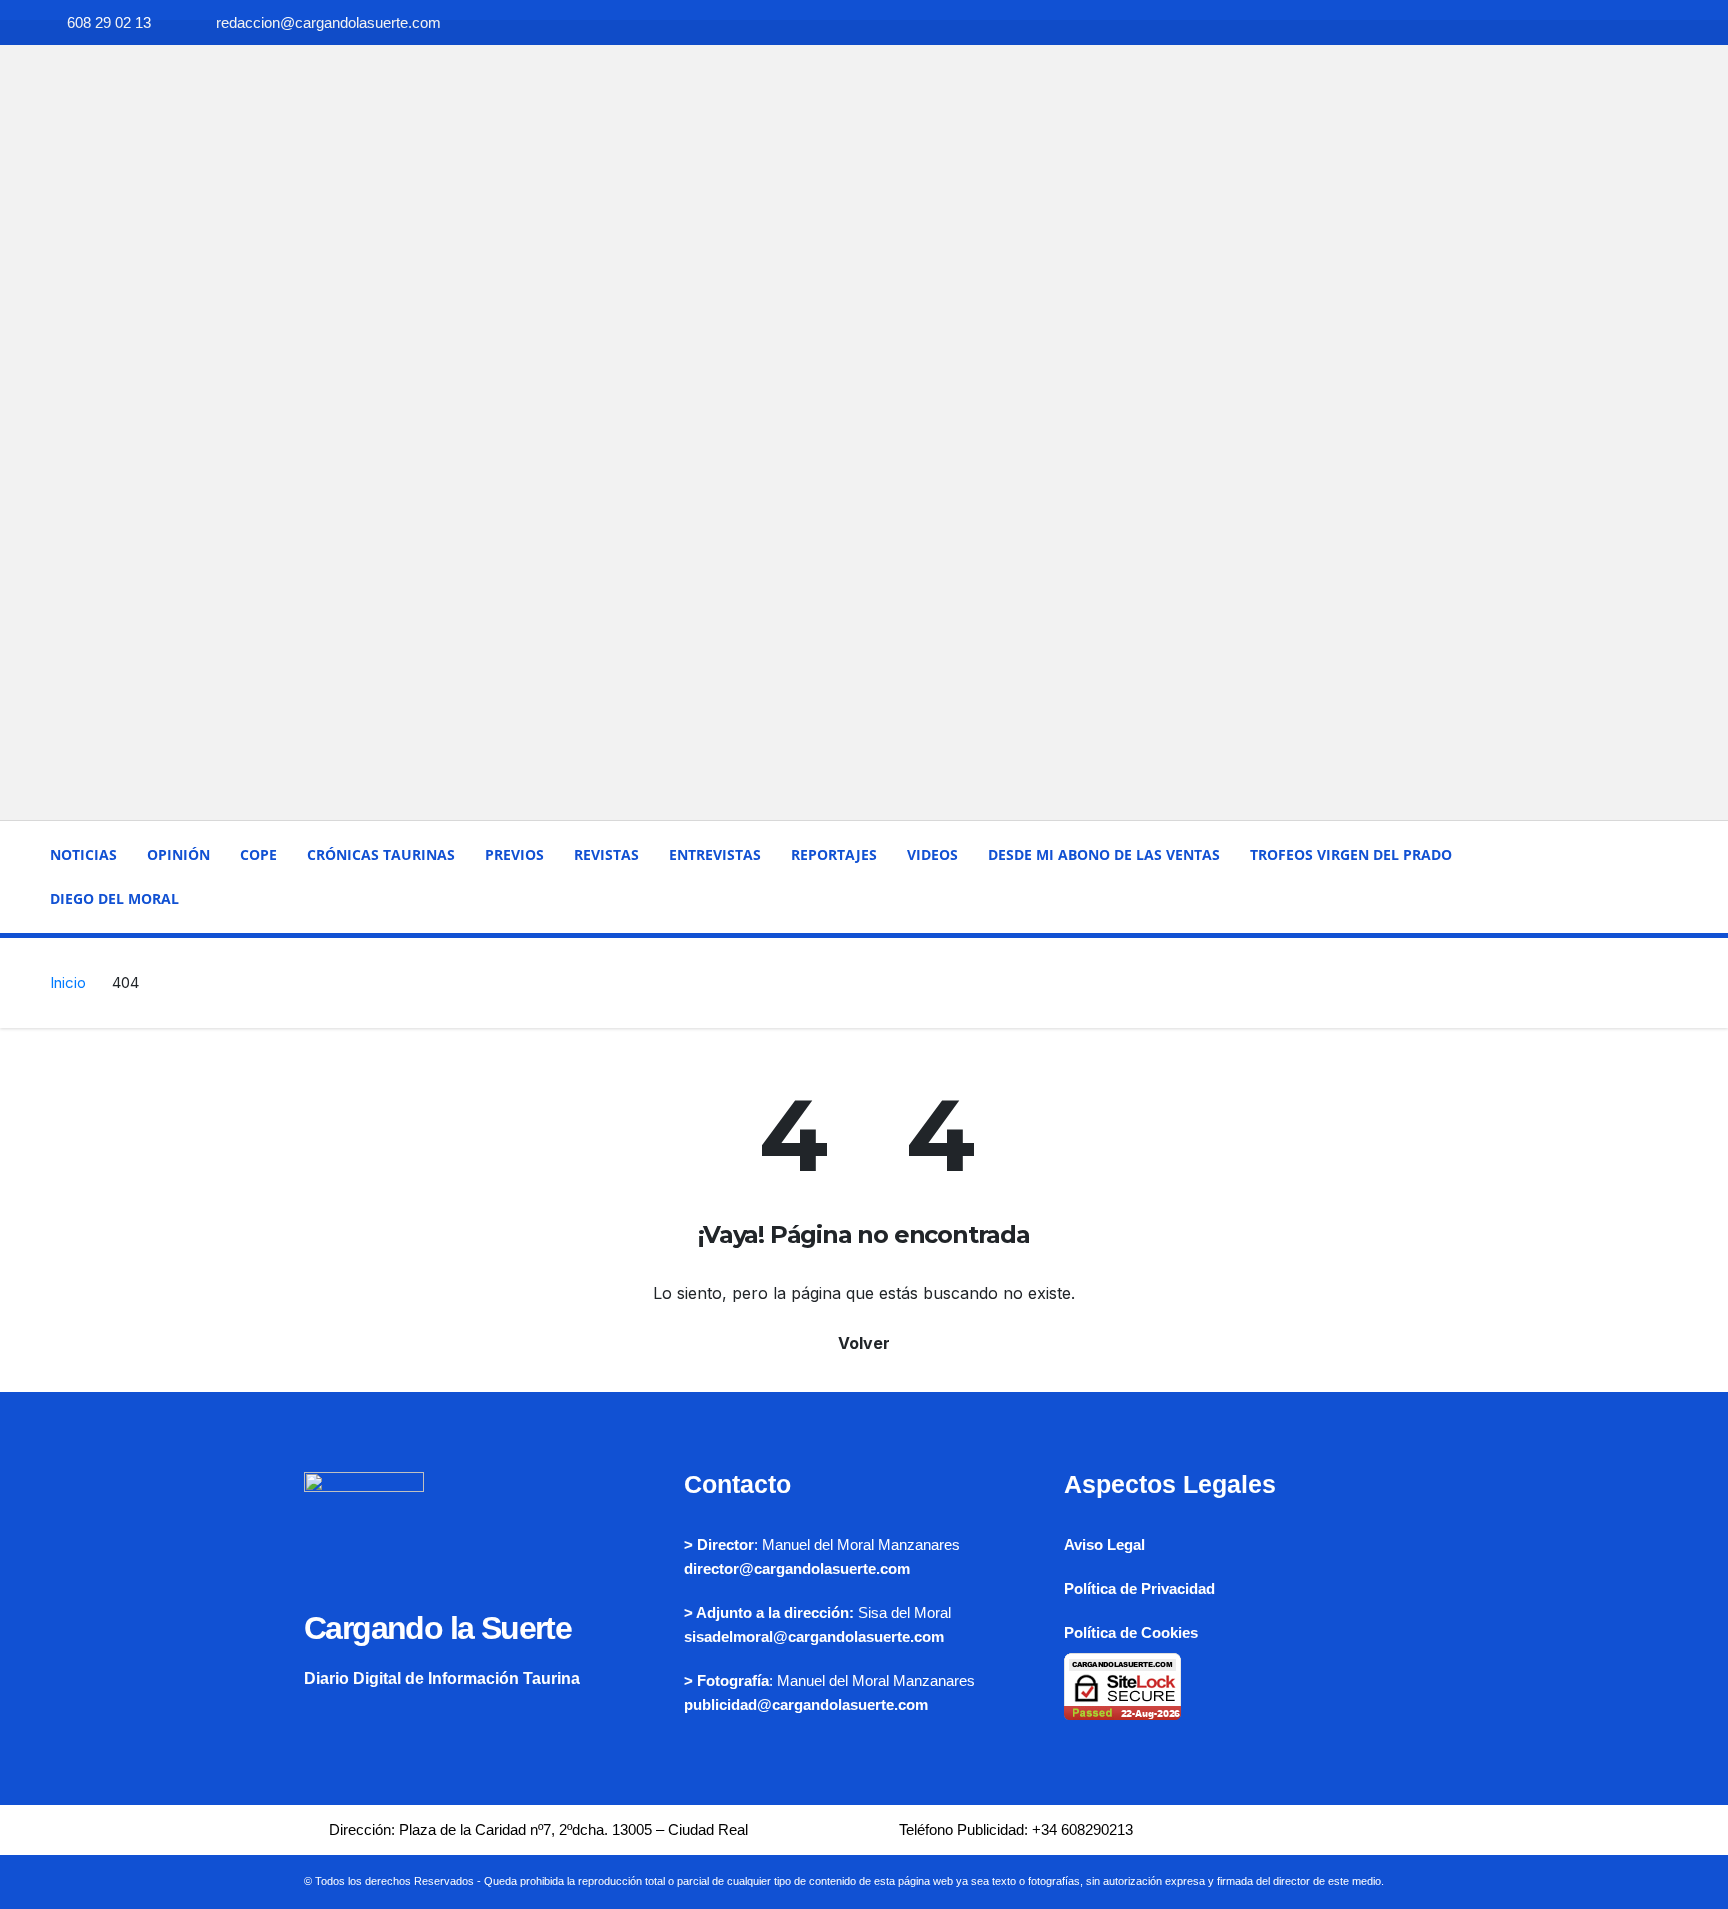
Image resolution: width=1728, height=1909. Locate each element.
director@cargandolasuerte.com (797, 1568)
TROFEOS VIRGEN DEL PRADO (1351, 854)
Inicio (68, 982)
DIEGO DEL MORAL (114, 898)
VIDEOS (932, 854)
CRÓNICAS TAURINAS (381, 854)
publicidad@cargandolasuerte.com (806, 1704)
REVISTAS (606, 854)
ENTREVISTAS (715, 854)
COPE (258, 854)
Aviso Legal (1104, 1544)
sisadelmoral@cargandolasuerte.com (814, 1636)
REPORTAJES (834, 854)
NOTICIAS (83, 854)
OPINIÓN (178, 854)
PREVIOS (514, 854)
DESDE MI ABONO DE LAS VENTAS (1104, 854)
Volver (864, 1343)
